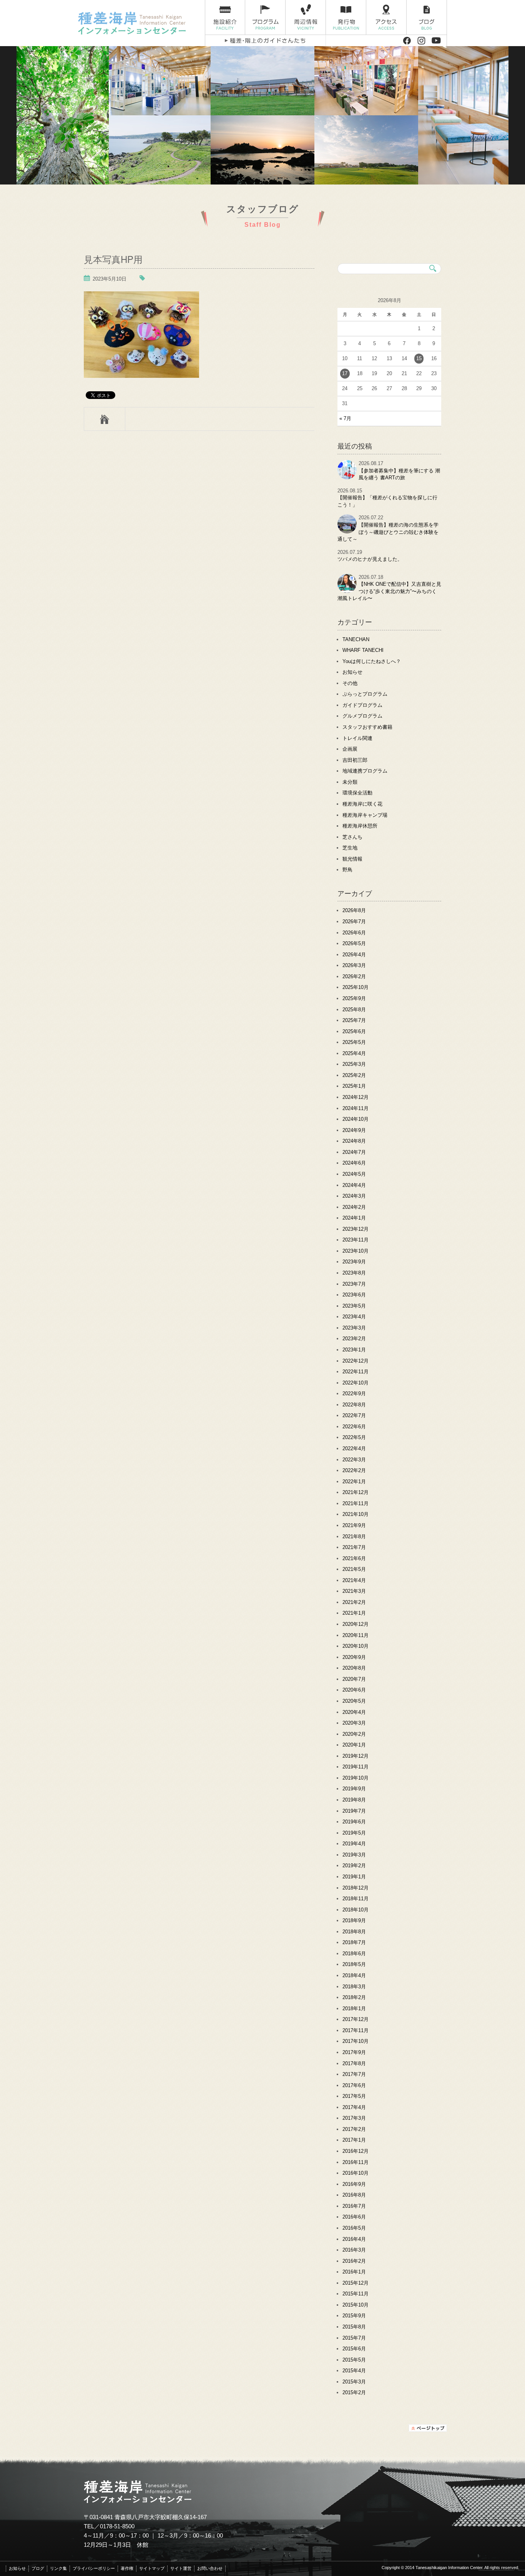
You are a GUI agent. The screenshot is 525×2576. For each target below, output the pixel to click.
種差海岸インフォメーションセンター (139, 23)
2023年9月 (354, 1262)
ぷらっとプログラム (365, 694)
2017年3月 (354, 2118)
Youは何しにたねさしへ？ (372, 661)
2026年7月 (354, 922)
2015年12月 (356, 2283)
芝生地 (350, 848)
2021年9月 (354, 1525)
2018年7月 (354, 1942)
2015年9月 (354, 2316)
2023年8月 (354, 1273)
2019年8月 (354, 1800)
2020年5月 (354, 1701)
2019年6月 (354, 1822)
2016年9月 (354, 2184)
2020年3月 (354, 1723)
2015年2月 (354, 2392)
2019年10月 (356, 1778)
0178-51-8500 (117, 2526)
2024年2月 (354, 1207)
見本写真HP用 (113, 259)
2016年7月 (354, 2206)
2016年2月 (354, 2261)
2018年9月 (354, 1920)
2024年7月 (354, 1152)
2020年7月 (354, 1679)
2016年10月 (356, 2173)
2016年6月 (354, 2217)
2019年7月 (354, 1811)
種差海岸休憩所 (360, 826)
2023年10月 (356, 1251)
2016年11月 (356, 2162)
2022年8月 (354, 1405)
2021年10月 (356, 1514)
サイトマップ (152, 2568)
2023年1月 (354, 1350)
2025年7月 (354, 1020)
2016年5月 (354, 2228)
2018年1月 (354, 2008)
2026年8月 (354, 910)
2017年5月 (354, 2096)
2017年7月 (354, 2074)
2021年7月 (354, 1547)
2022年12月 (356, 1361)
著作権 (127, 2568)
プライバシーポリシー (94, 2568)
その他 (350, 683)
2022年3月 (354, 1460)
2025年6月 (354, 1031)
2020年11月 (356, 1635)
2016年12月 (356, 2151)
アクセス (386, 17)
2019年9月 (354, 1789)
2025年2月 (354, 1075)
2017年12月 (356, 2019)
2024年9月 (354, 1130)
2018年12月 (356, 1888)
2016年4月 (354, 2239)
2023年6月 (354, 1295)
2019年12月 (356, 1756)
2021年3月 (354, 1591)
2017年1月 (354, 2140)
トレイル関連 (357, 738)
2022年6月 (354, 1427)
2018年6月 (354, 1954)
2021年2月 (354, 1602)
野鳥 (347, 870)
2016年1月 (354, 2272)
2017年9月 (354, 2052)
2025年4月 (354, 1053)
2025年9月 (354, 998)
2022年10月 (356, 1383)
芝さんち (352, 837)
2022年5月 (354, 1437)
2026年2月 (354, 976)
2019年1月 (354, 1877)
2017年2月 (354, 2129)
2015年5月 (354, 2360)
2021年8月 (354, 1536)
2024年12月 (356, 1097)
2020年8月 (354, 1668)
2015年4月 (354, 2371)
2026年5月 (354, 943)
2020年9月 (354, 1657)
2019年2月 (354, 1866)
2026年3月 (354, 965)
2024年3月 (354, 1196)
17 (345, 373)
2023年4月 (354, 1317)
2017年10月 (356, 2041)
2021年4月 (354, 1580)
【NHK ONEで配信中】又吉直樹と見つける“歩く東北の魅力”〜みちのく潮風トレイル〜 (389, 591)
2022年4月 (354, 1448)
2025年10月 (356, 987)
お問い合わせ (210, 2568)
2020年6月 (354, 1690)
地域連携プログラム (365, 771)
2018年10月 (356, 1910)
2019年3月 (354, 1855)
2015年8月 (354, 2327)
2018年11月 (356, 1899)
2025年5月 (354, 1042)
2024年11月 (356, 1108)
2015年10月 (356, 2305)
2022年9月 (354, 1394)
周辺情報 (306, 17)
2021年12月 (356, 1492)
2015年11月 (356, 2294)
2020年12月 (356, 1624)
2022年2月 (354, 1470)
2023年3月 (354, 1328)
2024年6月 (354, 1163)
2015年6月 (354, 2349)
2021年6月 (354, 1558)
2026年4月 (354, 955)
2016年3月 (354, 2250)
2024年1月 (354, 1218)
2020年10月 (356, 1646)
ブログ (427, 17)
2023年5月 (354, 1306)
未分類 (350, 782)
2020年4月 (354, 1712)
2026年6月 (354, 933)
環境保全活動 (357, 793)
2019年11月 (356, 1767)
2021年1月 (354, 1613)
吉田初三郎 (355, 760)
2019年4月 (354, 1844)
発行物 (346, 17)
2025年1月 (354, 1086)
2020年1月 (354, 1745)
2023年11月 (356, 1240)
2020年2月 (354, 1734)
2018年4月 (354, 1975)
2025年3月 (354, 1064)
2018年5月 (354, 1964)
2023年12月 (356, 1229)
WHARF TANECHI (363, 650)
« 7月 (345, 418)
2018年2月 (354, 1997)
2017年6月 (354, 2085)
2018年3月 (354, 1987)
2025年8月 (354, 1010)
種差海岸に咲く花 (362, 804)
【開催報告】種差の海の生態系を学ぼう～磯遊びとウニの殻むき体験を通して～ (388, 532)
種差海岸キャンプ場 (365, 815)
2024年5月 (354, 1174)
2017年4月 (354, 2107)
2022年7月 (354, 1415)
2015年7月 (354, 2338)
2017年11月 (356, 2030)
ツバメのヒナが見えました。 (370, 559)
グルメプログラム (362, 716)
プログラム (265, 17)
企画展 (350, 749)
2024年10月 (356, 1119)
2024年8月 (354, 1141)
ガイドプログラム (362, 705)
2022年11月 (356, 1372)
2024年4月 (354, 1185)
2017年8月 (354, 2063)
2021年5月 (354, 1569)
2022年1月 (354, 1482)
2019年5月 (354, 1833)
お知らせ (352, 672)
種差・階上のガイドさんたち (265, 41)
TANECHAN (356, 639)
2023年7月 (354, 1284)
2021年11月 (356, 1503)
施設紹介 (225, 17)
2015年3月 (354, 2382)
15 (419, 358)
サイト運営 (181, 2568)
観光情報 (352, 859)
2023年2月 (354, 1339)
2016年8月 (354, 2195)
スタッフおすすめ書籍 (367, 727)
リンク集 (58, 2568)
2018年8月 (354, 1932)
